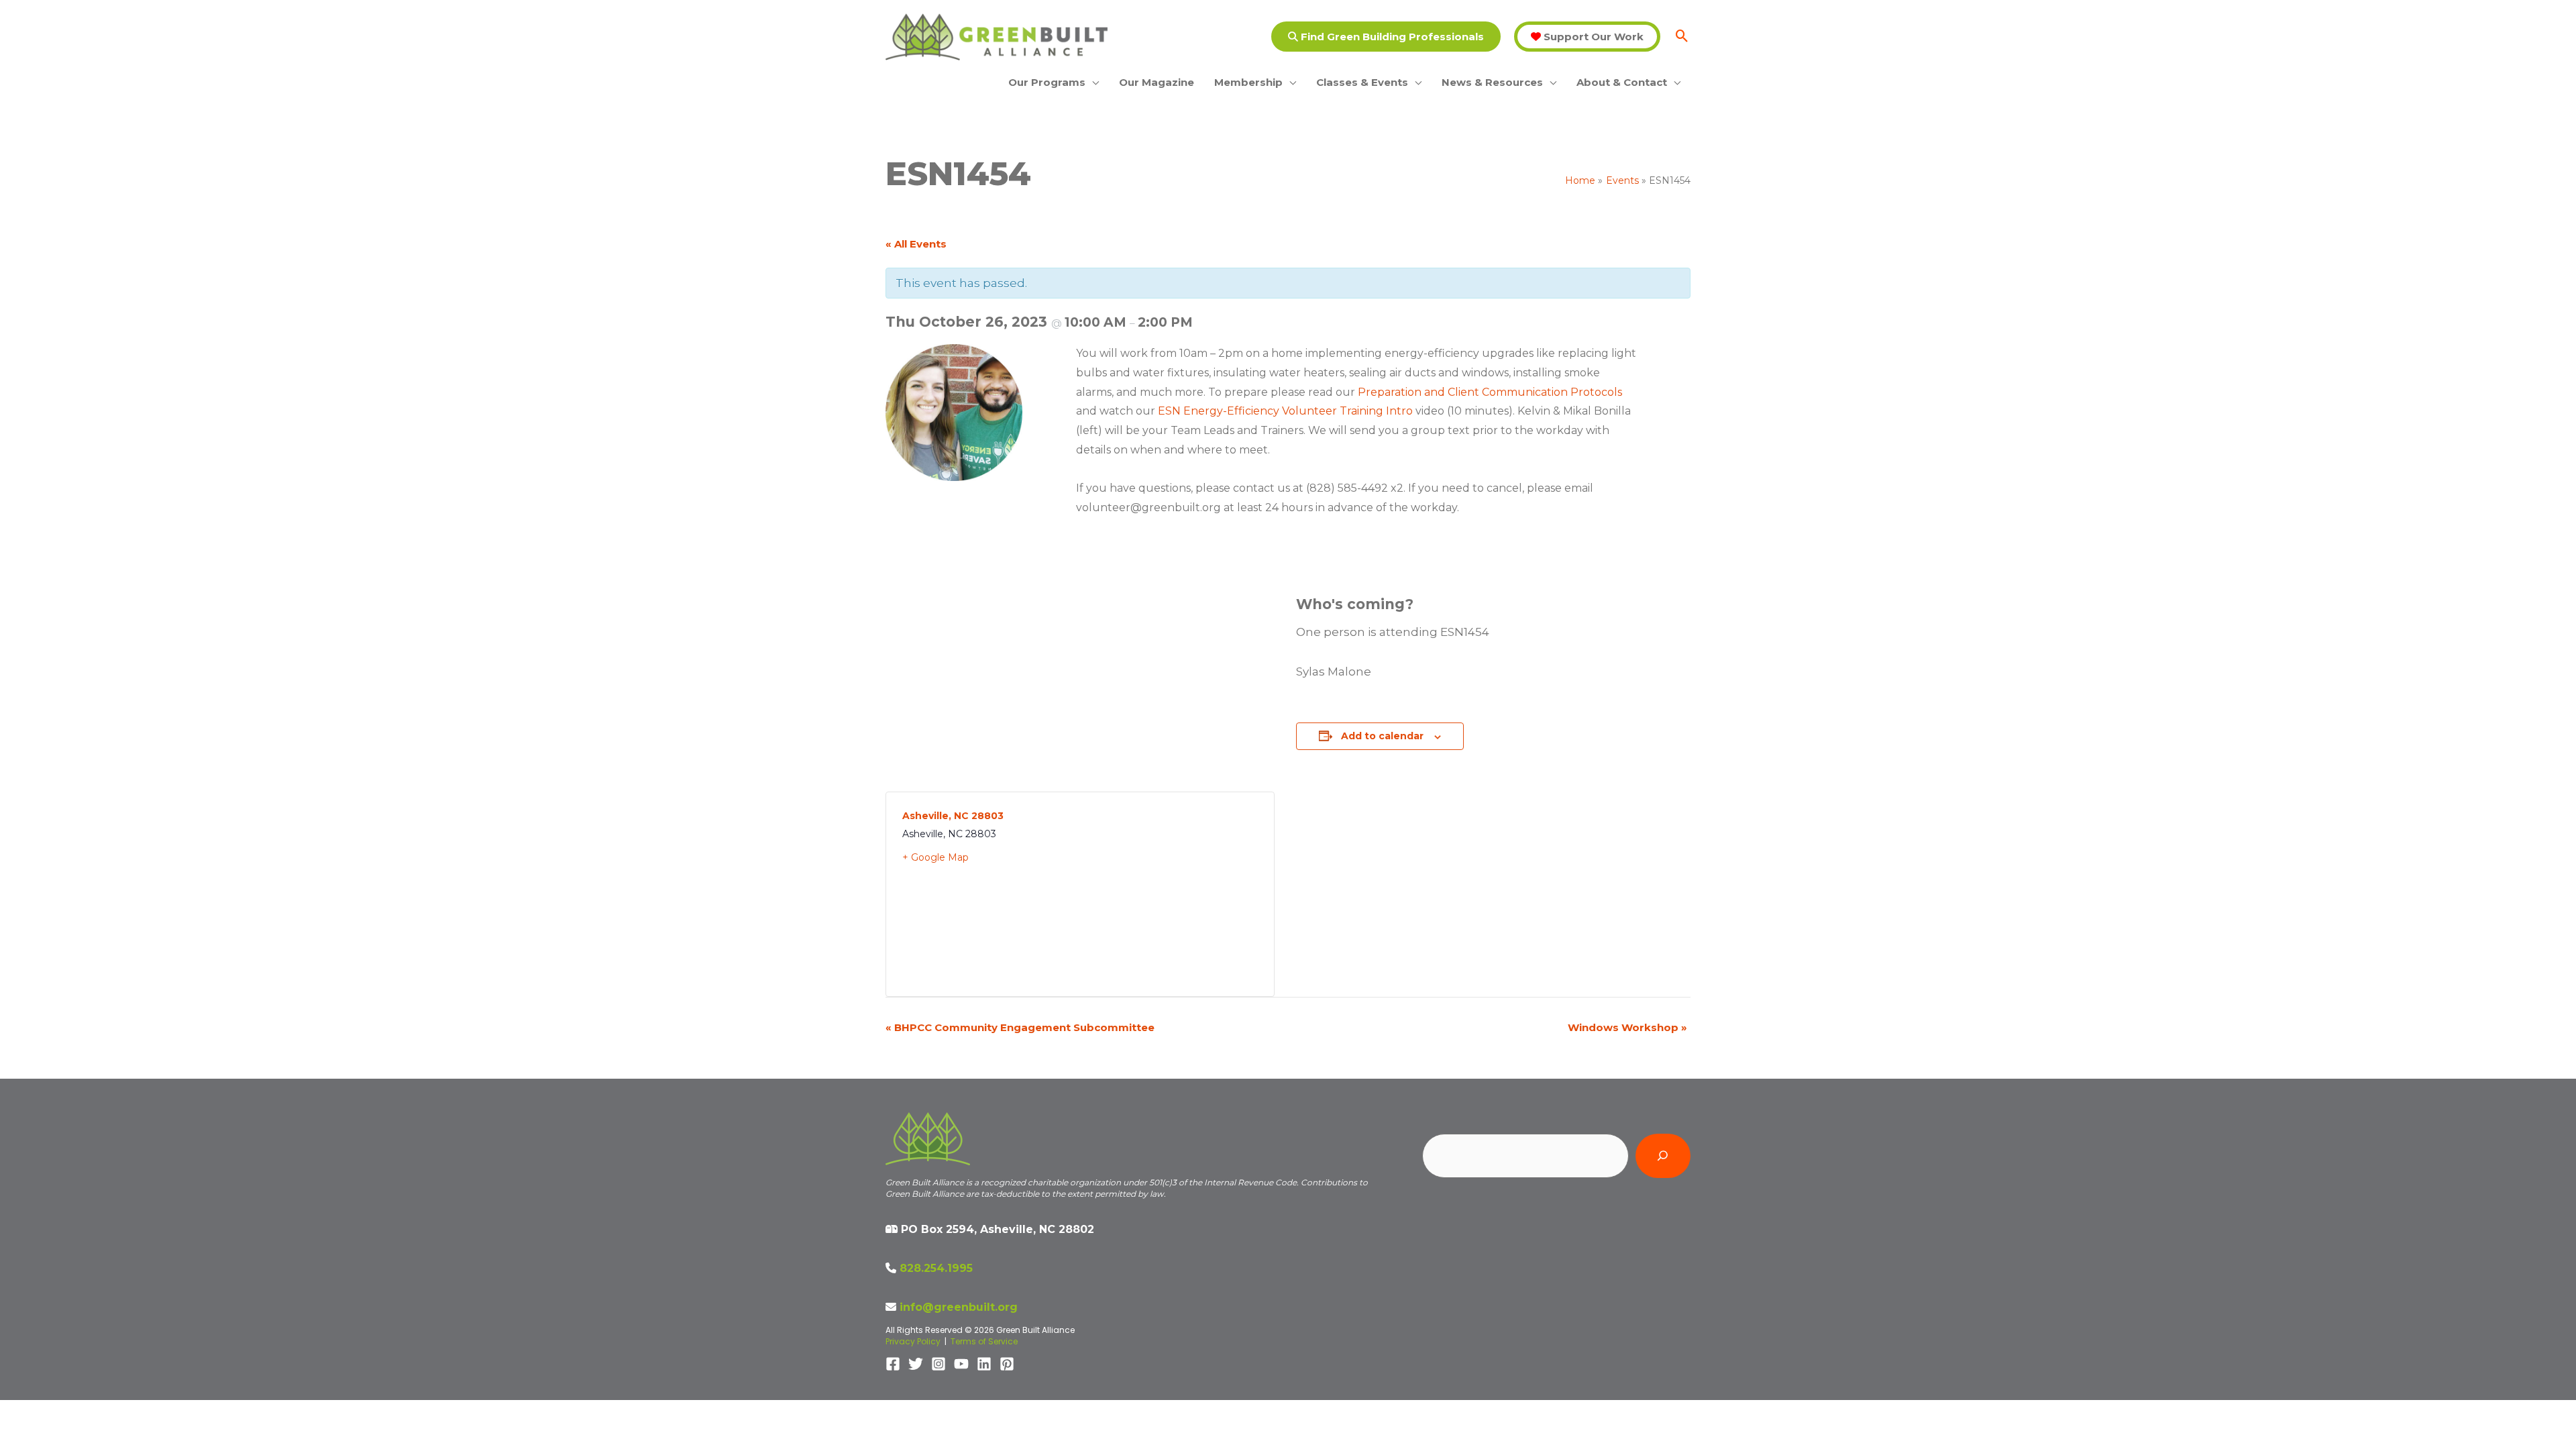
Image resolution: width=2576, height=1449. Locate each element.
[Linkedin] (984, 1364)
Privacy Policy (913, 1341)
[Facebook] (893, 1364)
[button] (1386, 37)
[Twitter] (916, 1364)
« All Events (916, 244)
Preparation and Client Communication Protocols (1490, 392)
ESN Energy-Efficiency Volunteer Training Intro (1285, 411)
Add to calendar (1382, 736)
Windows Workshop (1627, 1027)
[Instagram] (938, 1364)
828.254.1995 (936, 1268)
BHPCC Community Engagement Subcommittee (1020, 1027)
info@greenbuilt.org (959, 1307)
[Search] (1663, 1156)
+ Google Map (935, 857)
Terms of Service (984, 1341)
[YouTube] (961, 1364)
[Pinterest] (1007, 1364)
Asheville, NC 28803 (953, 816)
